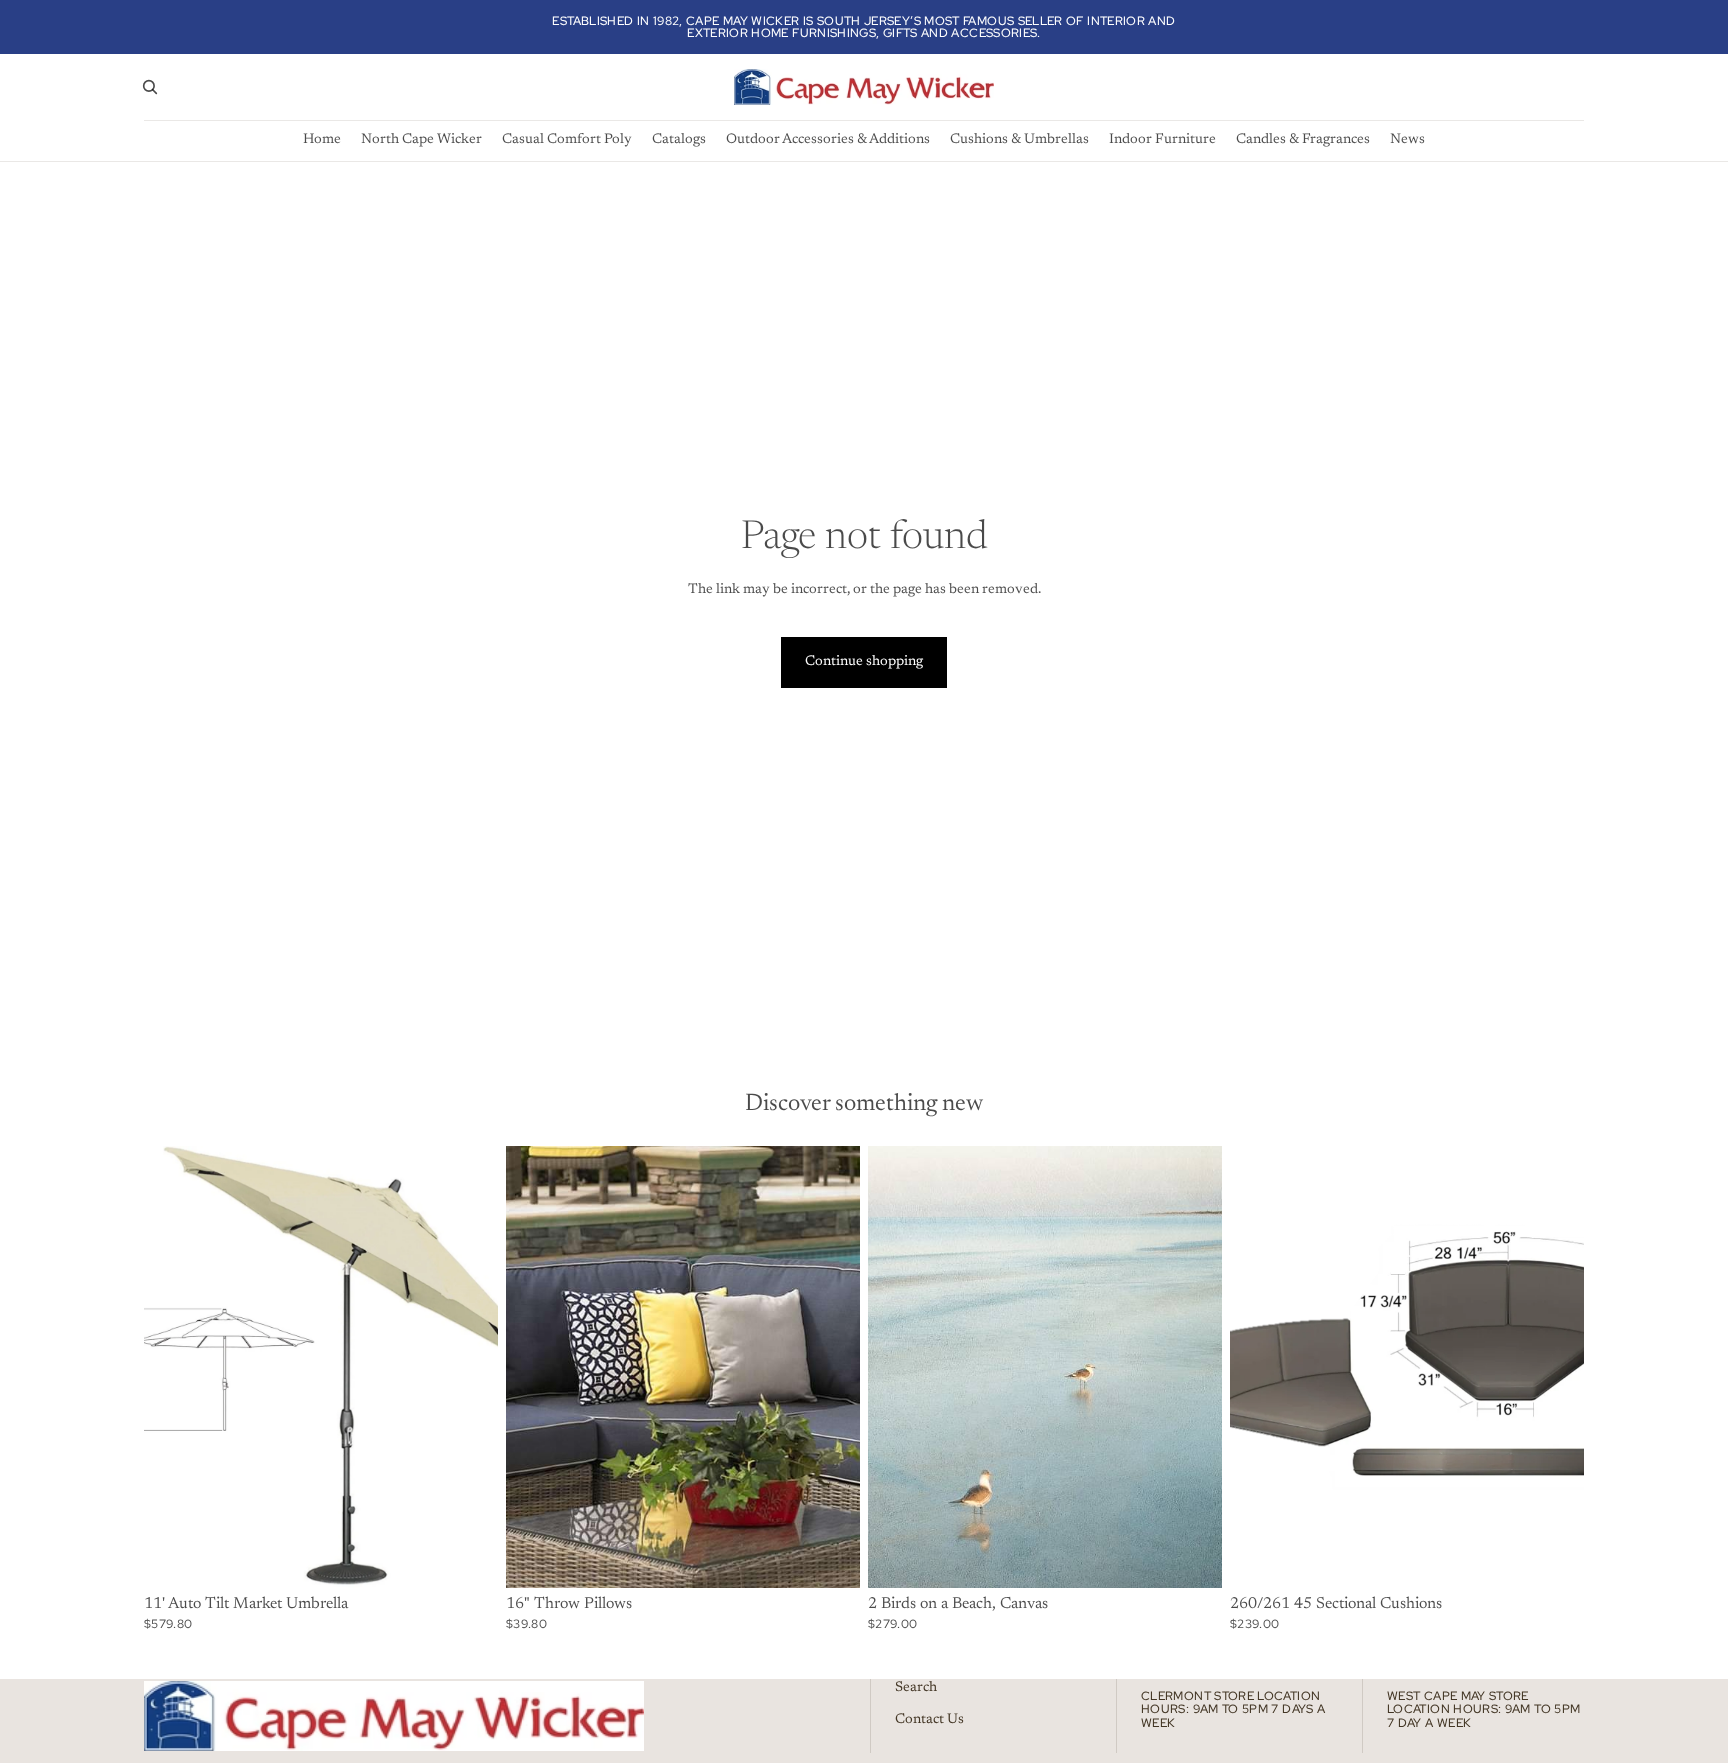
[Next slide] (468, 1367)
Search (916, 1688)
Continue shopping (864, 662)
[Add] (1191, 1557)
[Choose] (467, 1557)
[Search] (150, 87)
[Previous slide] (174, 1367)
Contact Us (929, 1720)
